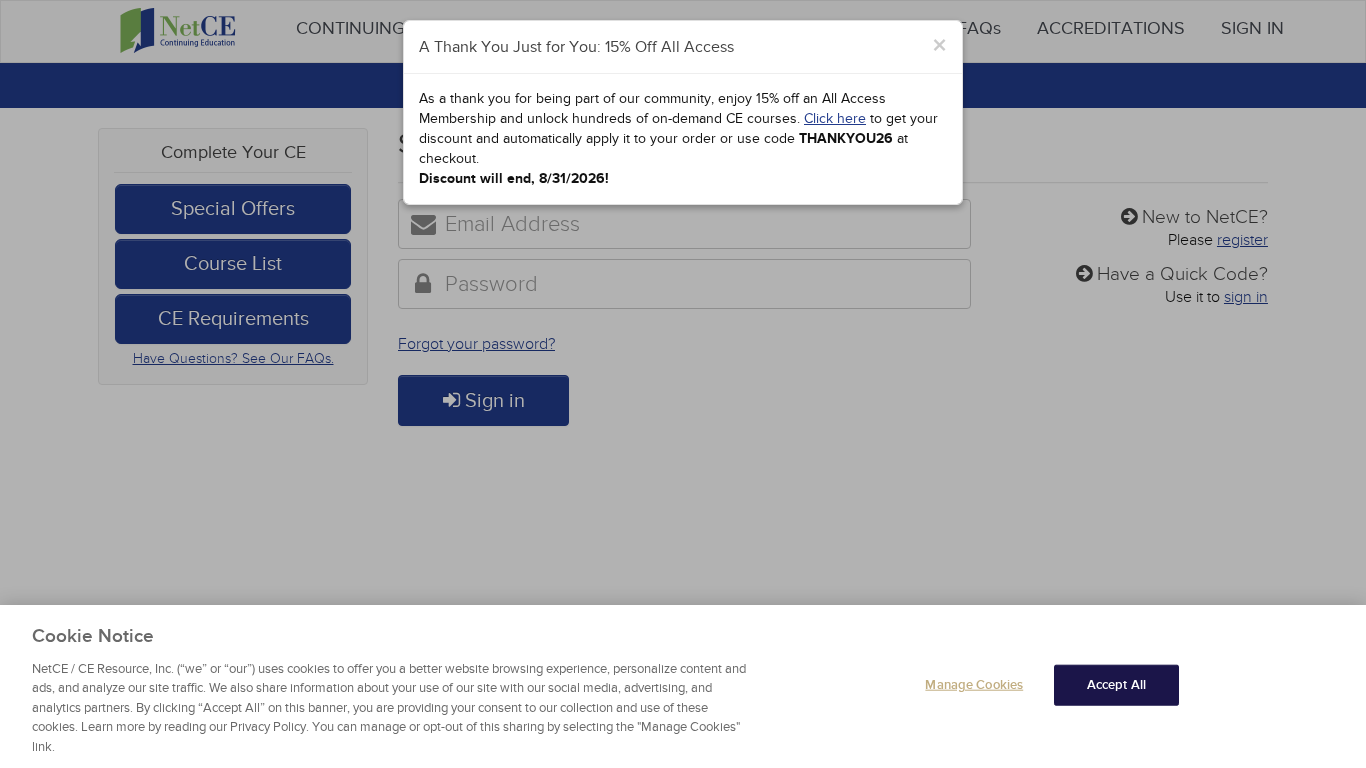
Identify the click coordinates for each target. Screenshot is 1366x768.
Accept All (1116, 684)
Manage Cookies (974, 684)
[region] (683, 686)
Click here (835, 118)
